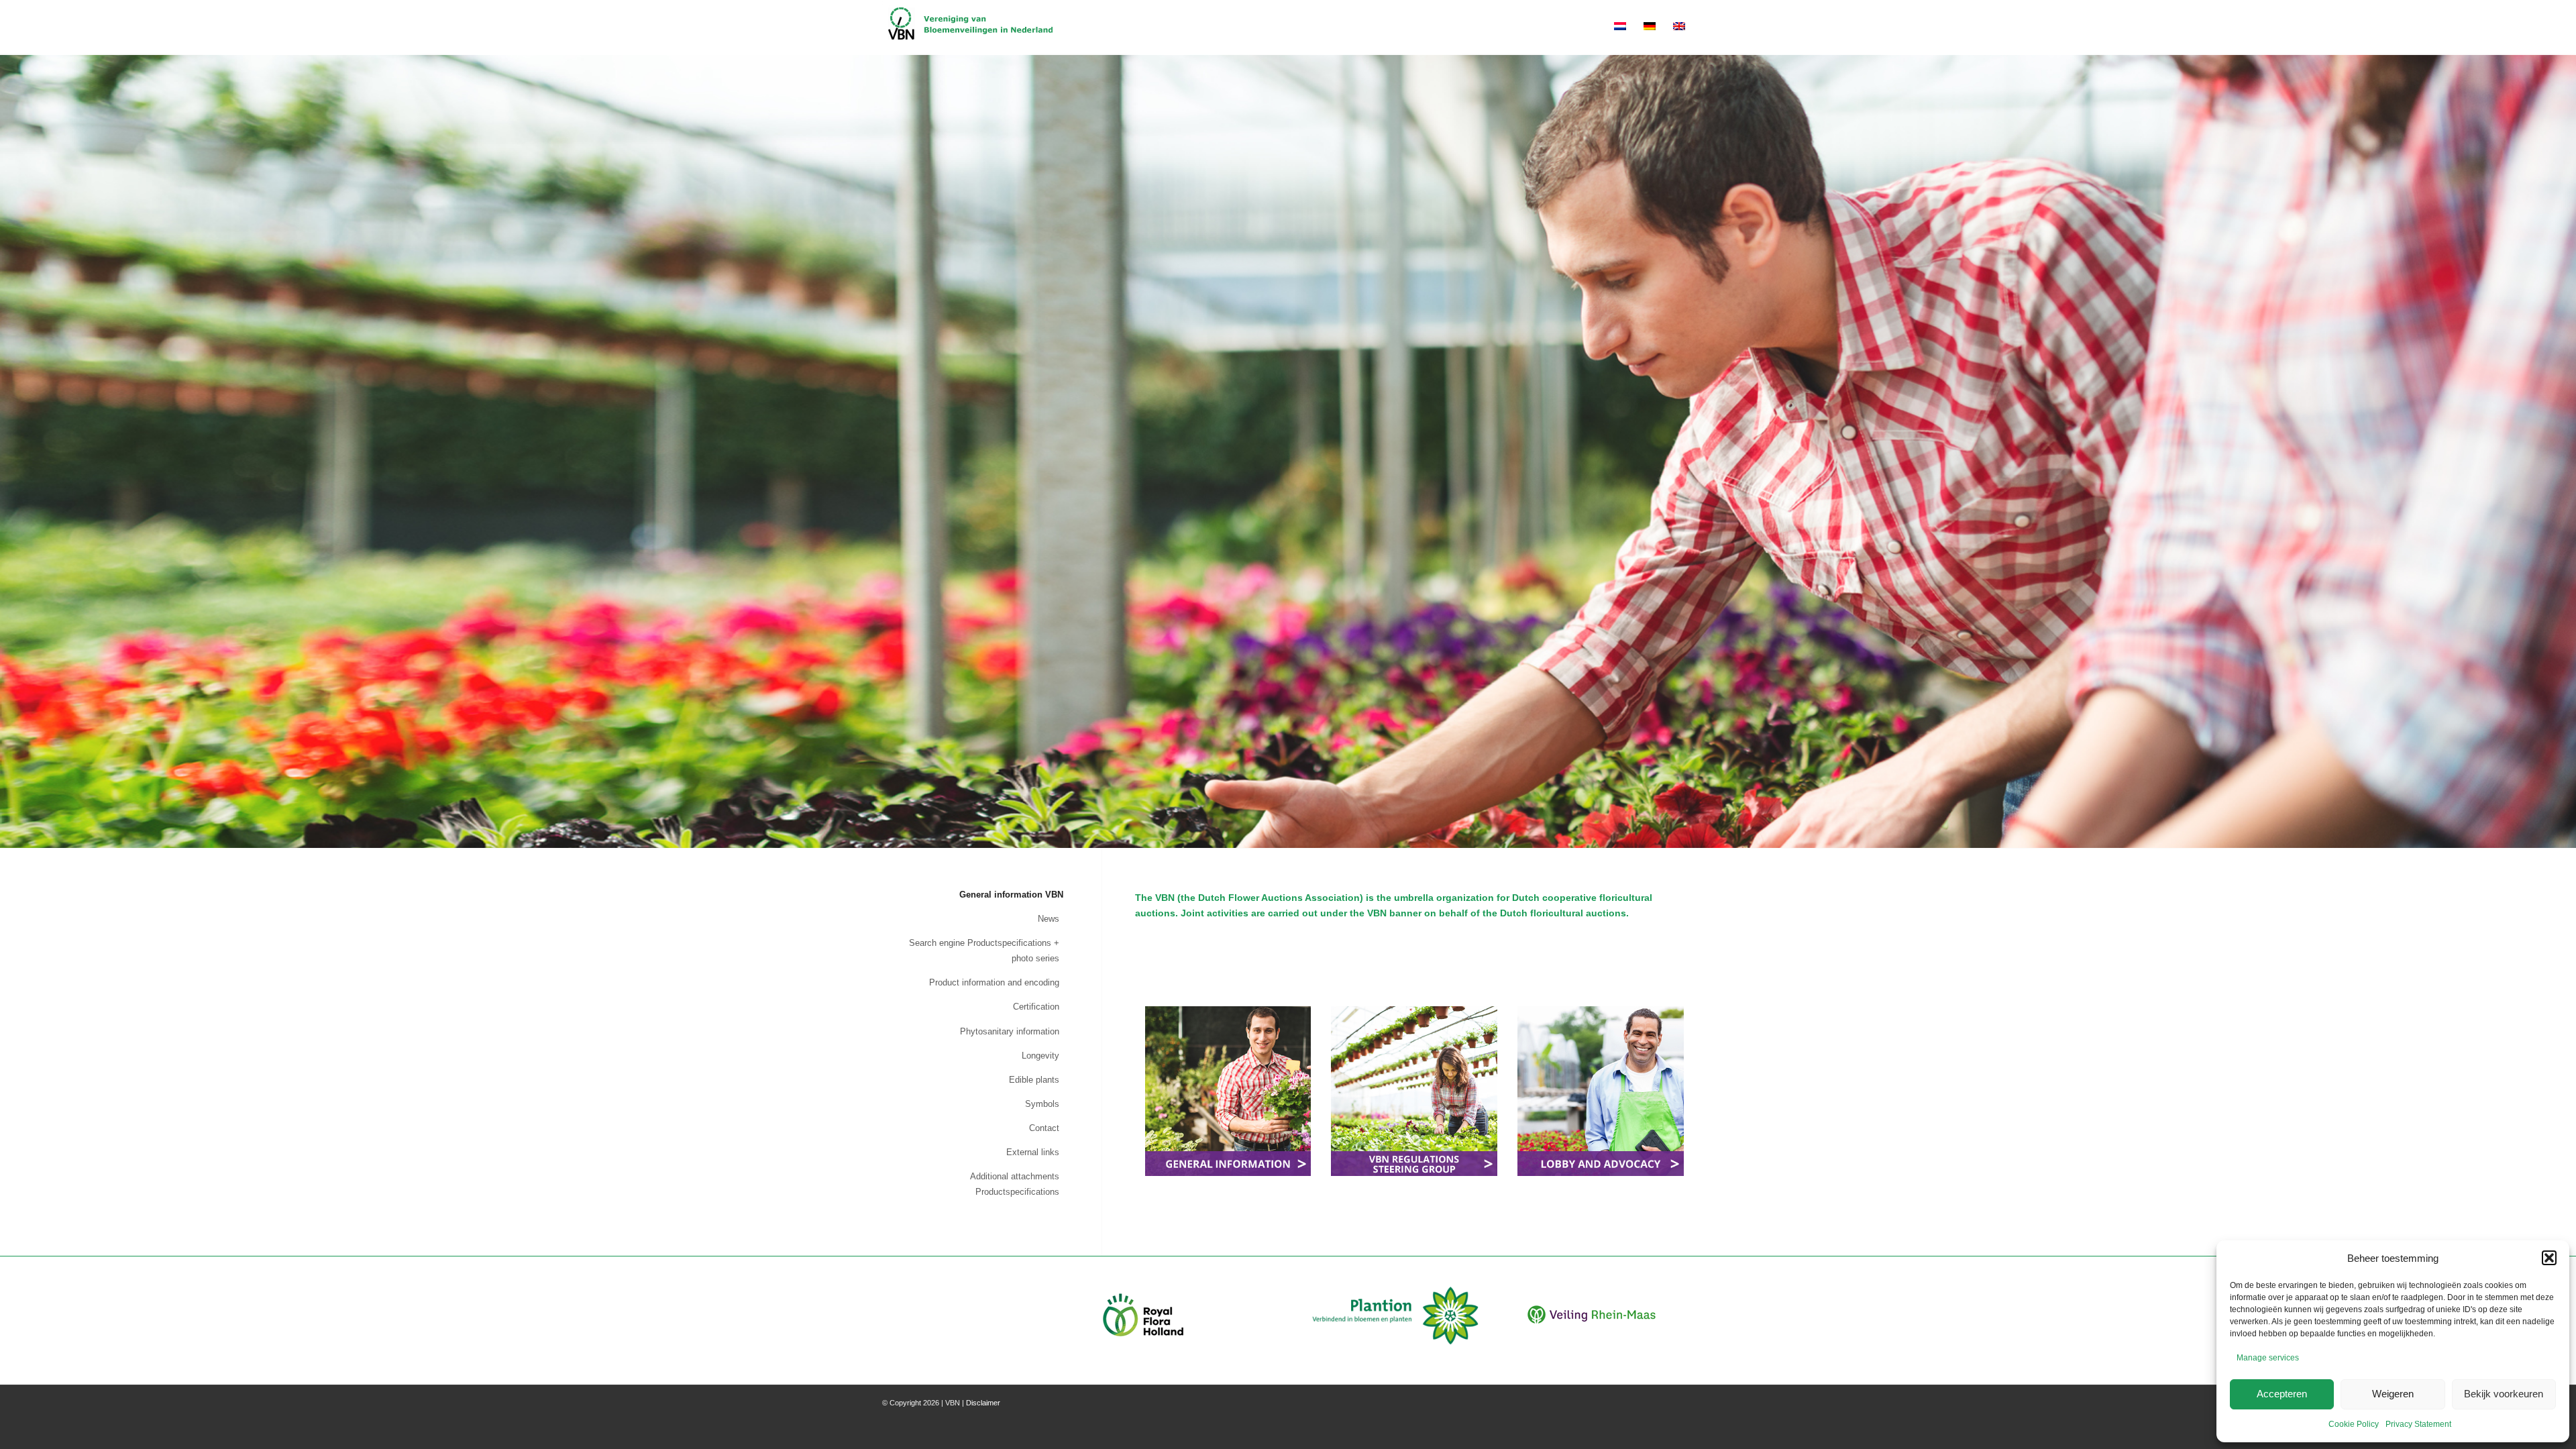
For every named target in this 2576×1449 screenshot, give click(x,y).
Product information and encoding (994, 982)
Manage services (2268, 1358)
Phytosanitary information (1010, 1031)
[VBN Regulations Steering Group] (1414, 1091)
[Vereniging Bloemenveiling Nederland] (970, 28)
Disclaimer (983, 1403)
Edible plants (1034, 1080)
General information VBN (1011, 895)
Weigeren (2393, 1394)
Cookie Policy (2354, 1424)
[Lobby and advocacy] (1601, 1091)
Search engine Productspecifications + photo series (984, 951)
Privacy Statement (2418, 1424)
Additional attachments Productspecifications (1015, 1184)
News (1049, 919)
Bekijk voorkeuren (2504, 1394)
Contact (1044, 1128)
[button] (2549, 1258)
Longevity (1040, 1056)
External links (1033, 1152)
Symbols (1042, 1104)
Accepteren (2282, 1394)
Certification (1036, 1007)
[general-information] (1228, 1091)
